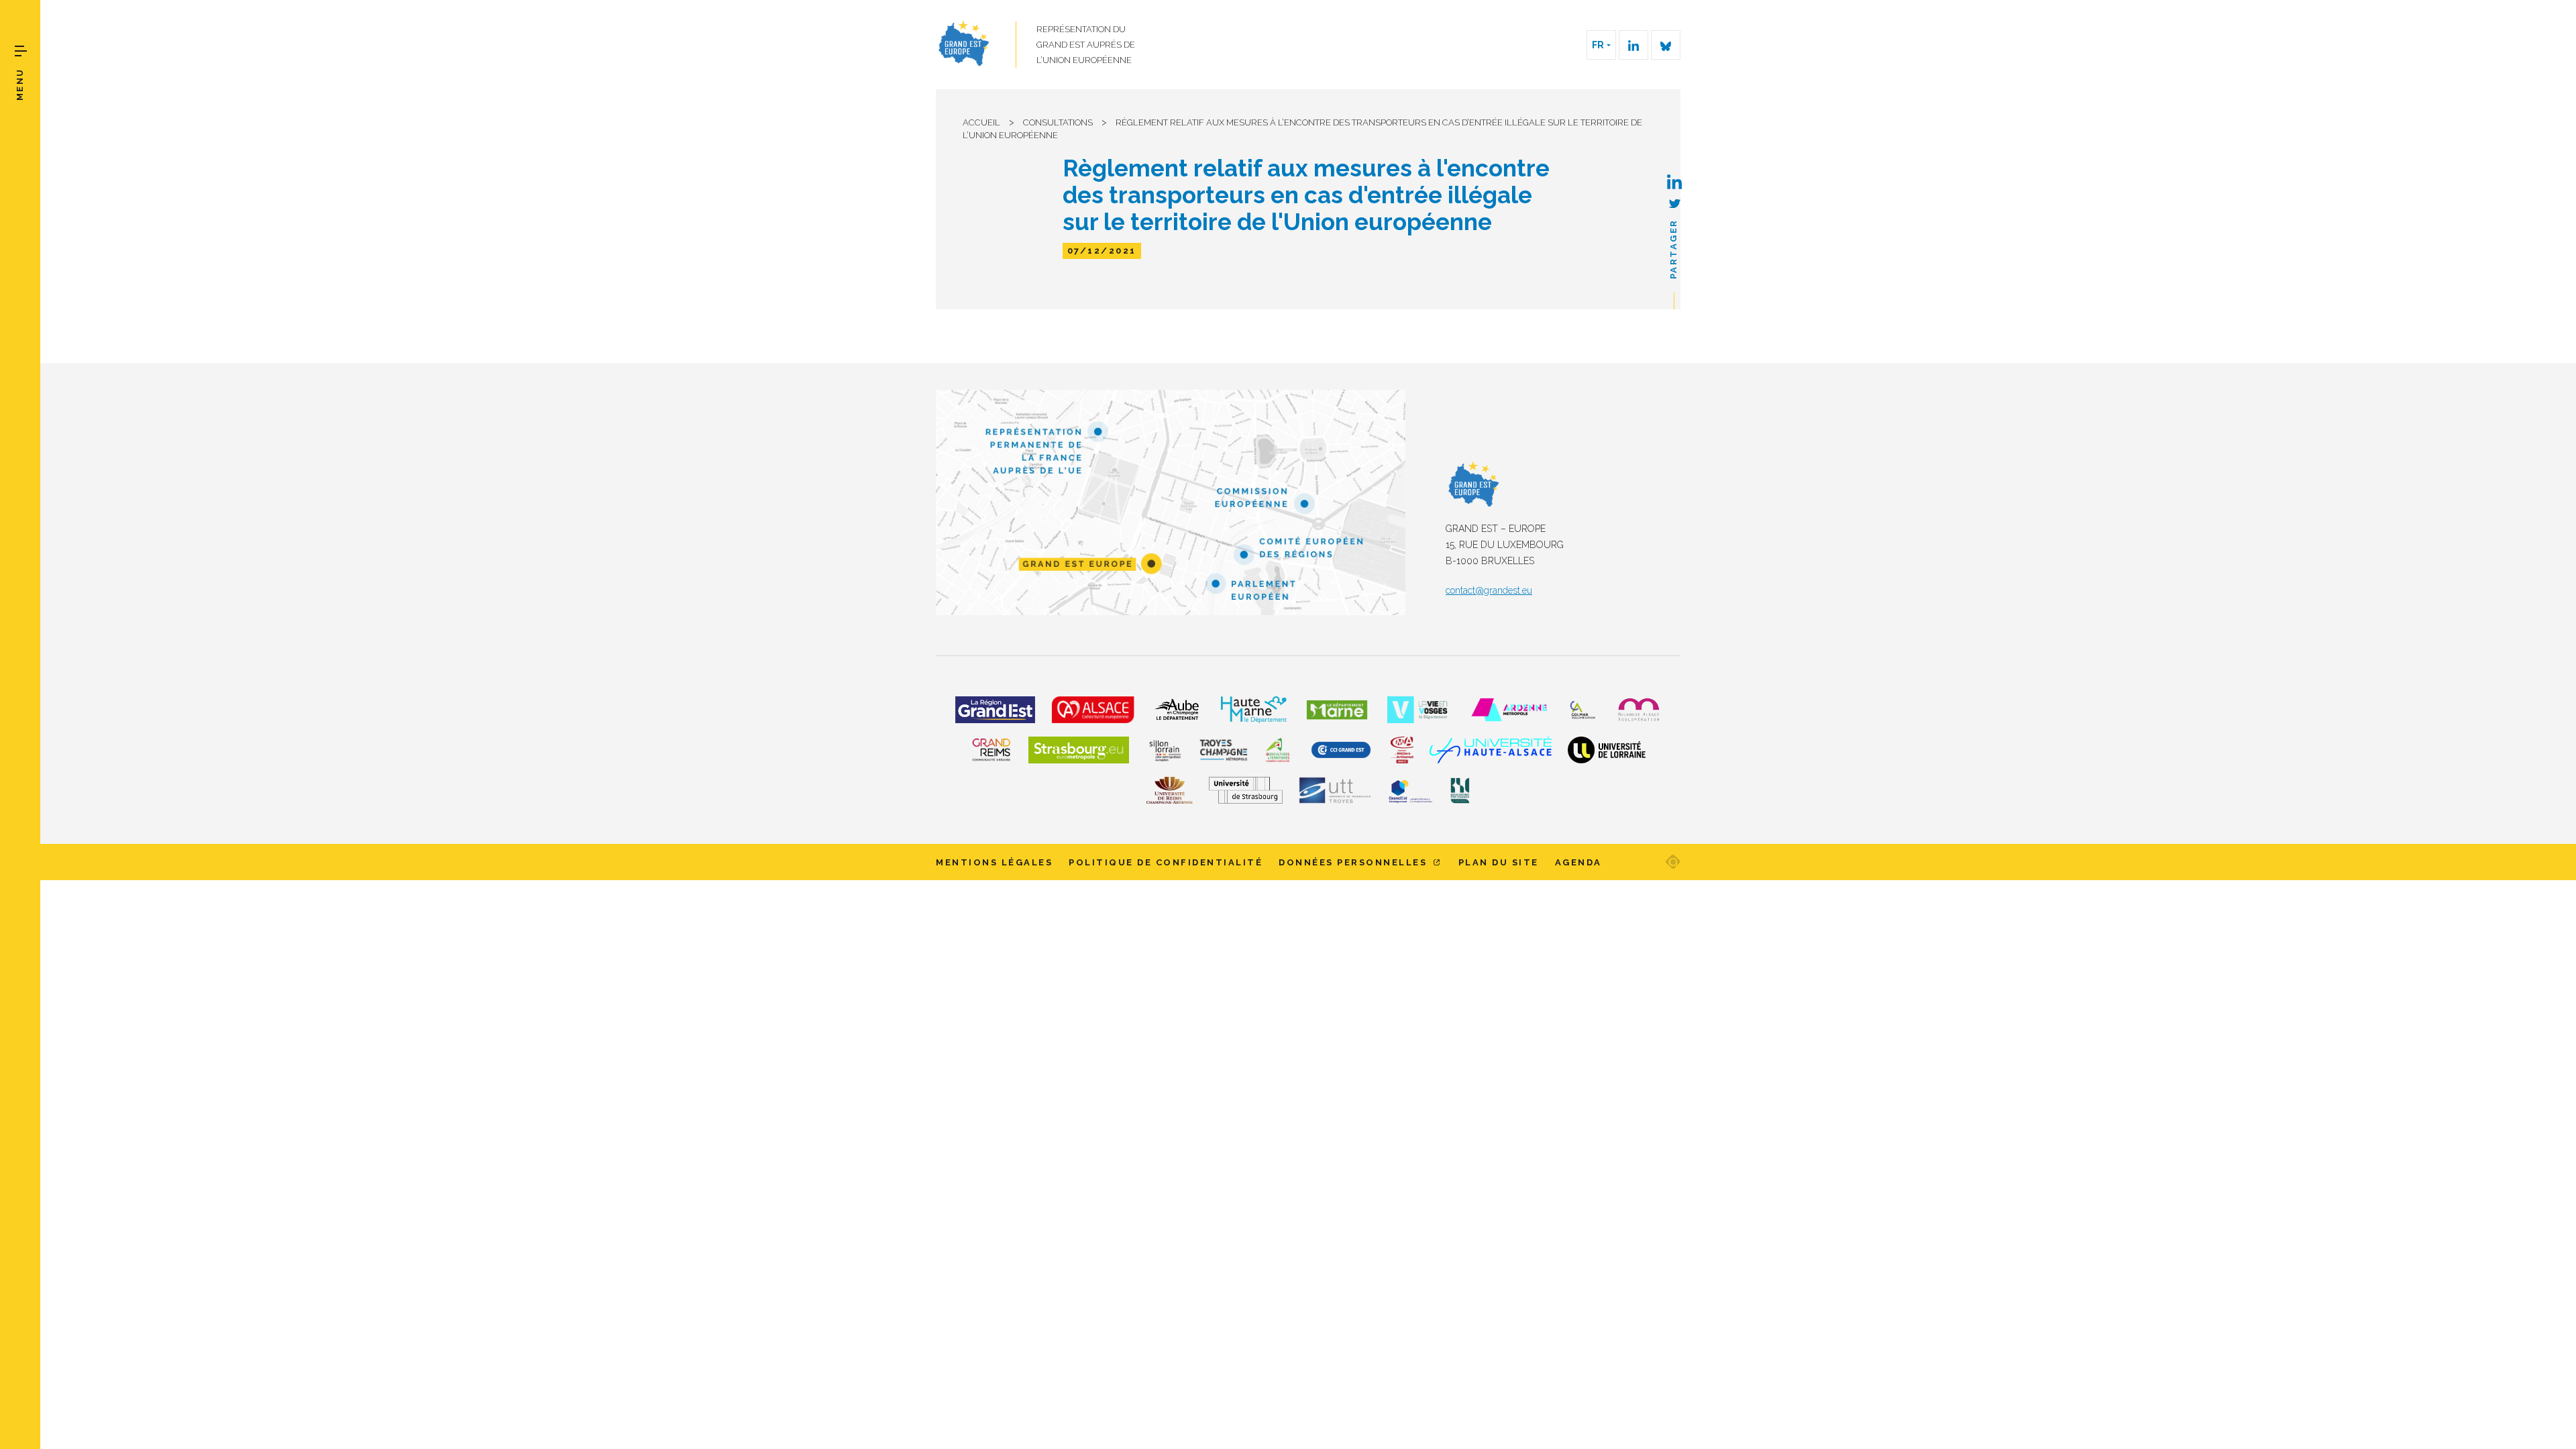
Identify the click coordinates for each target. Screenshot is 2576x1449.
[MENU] (21, 51)
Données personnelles (1355, 862)
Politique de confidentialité (1166, 862)
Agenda (1578, 862)
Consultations (1058, 122)
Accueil (981, 122)
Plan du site (1499, 862)
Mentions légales (994, 862)
